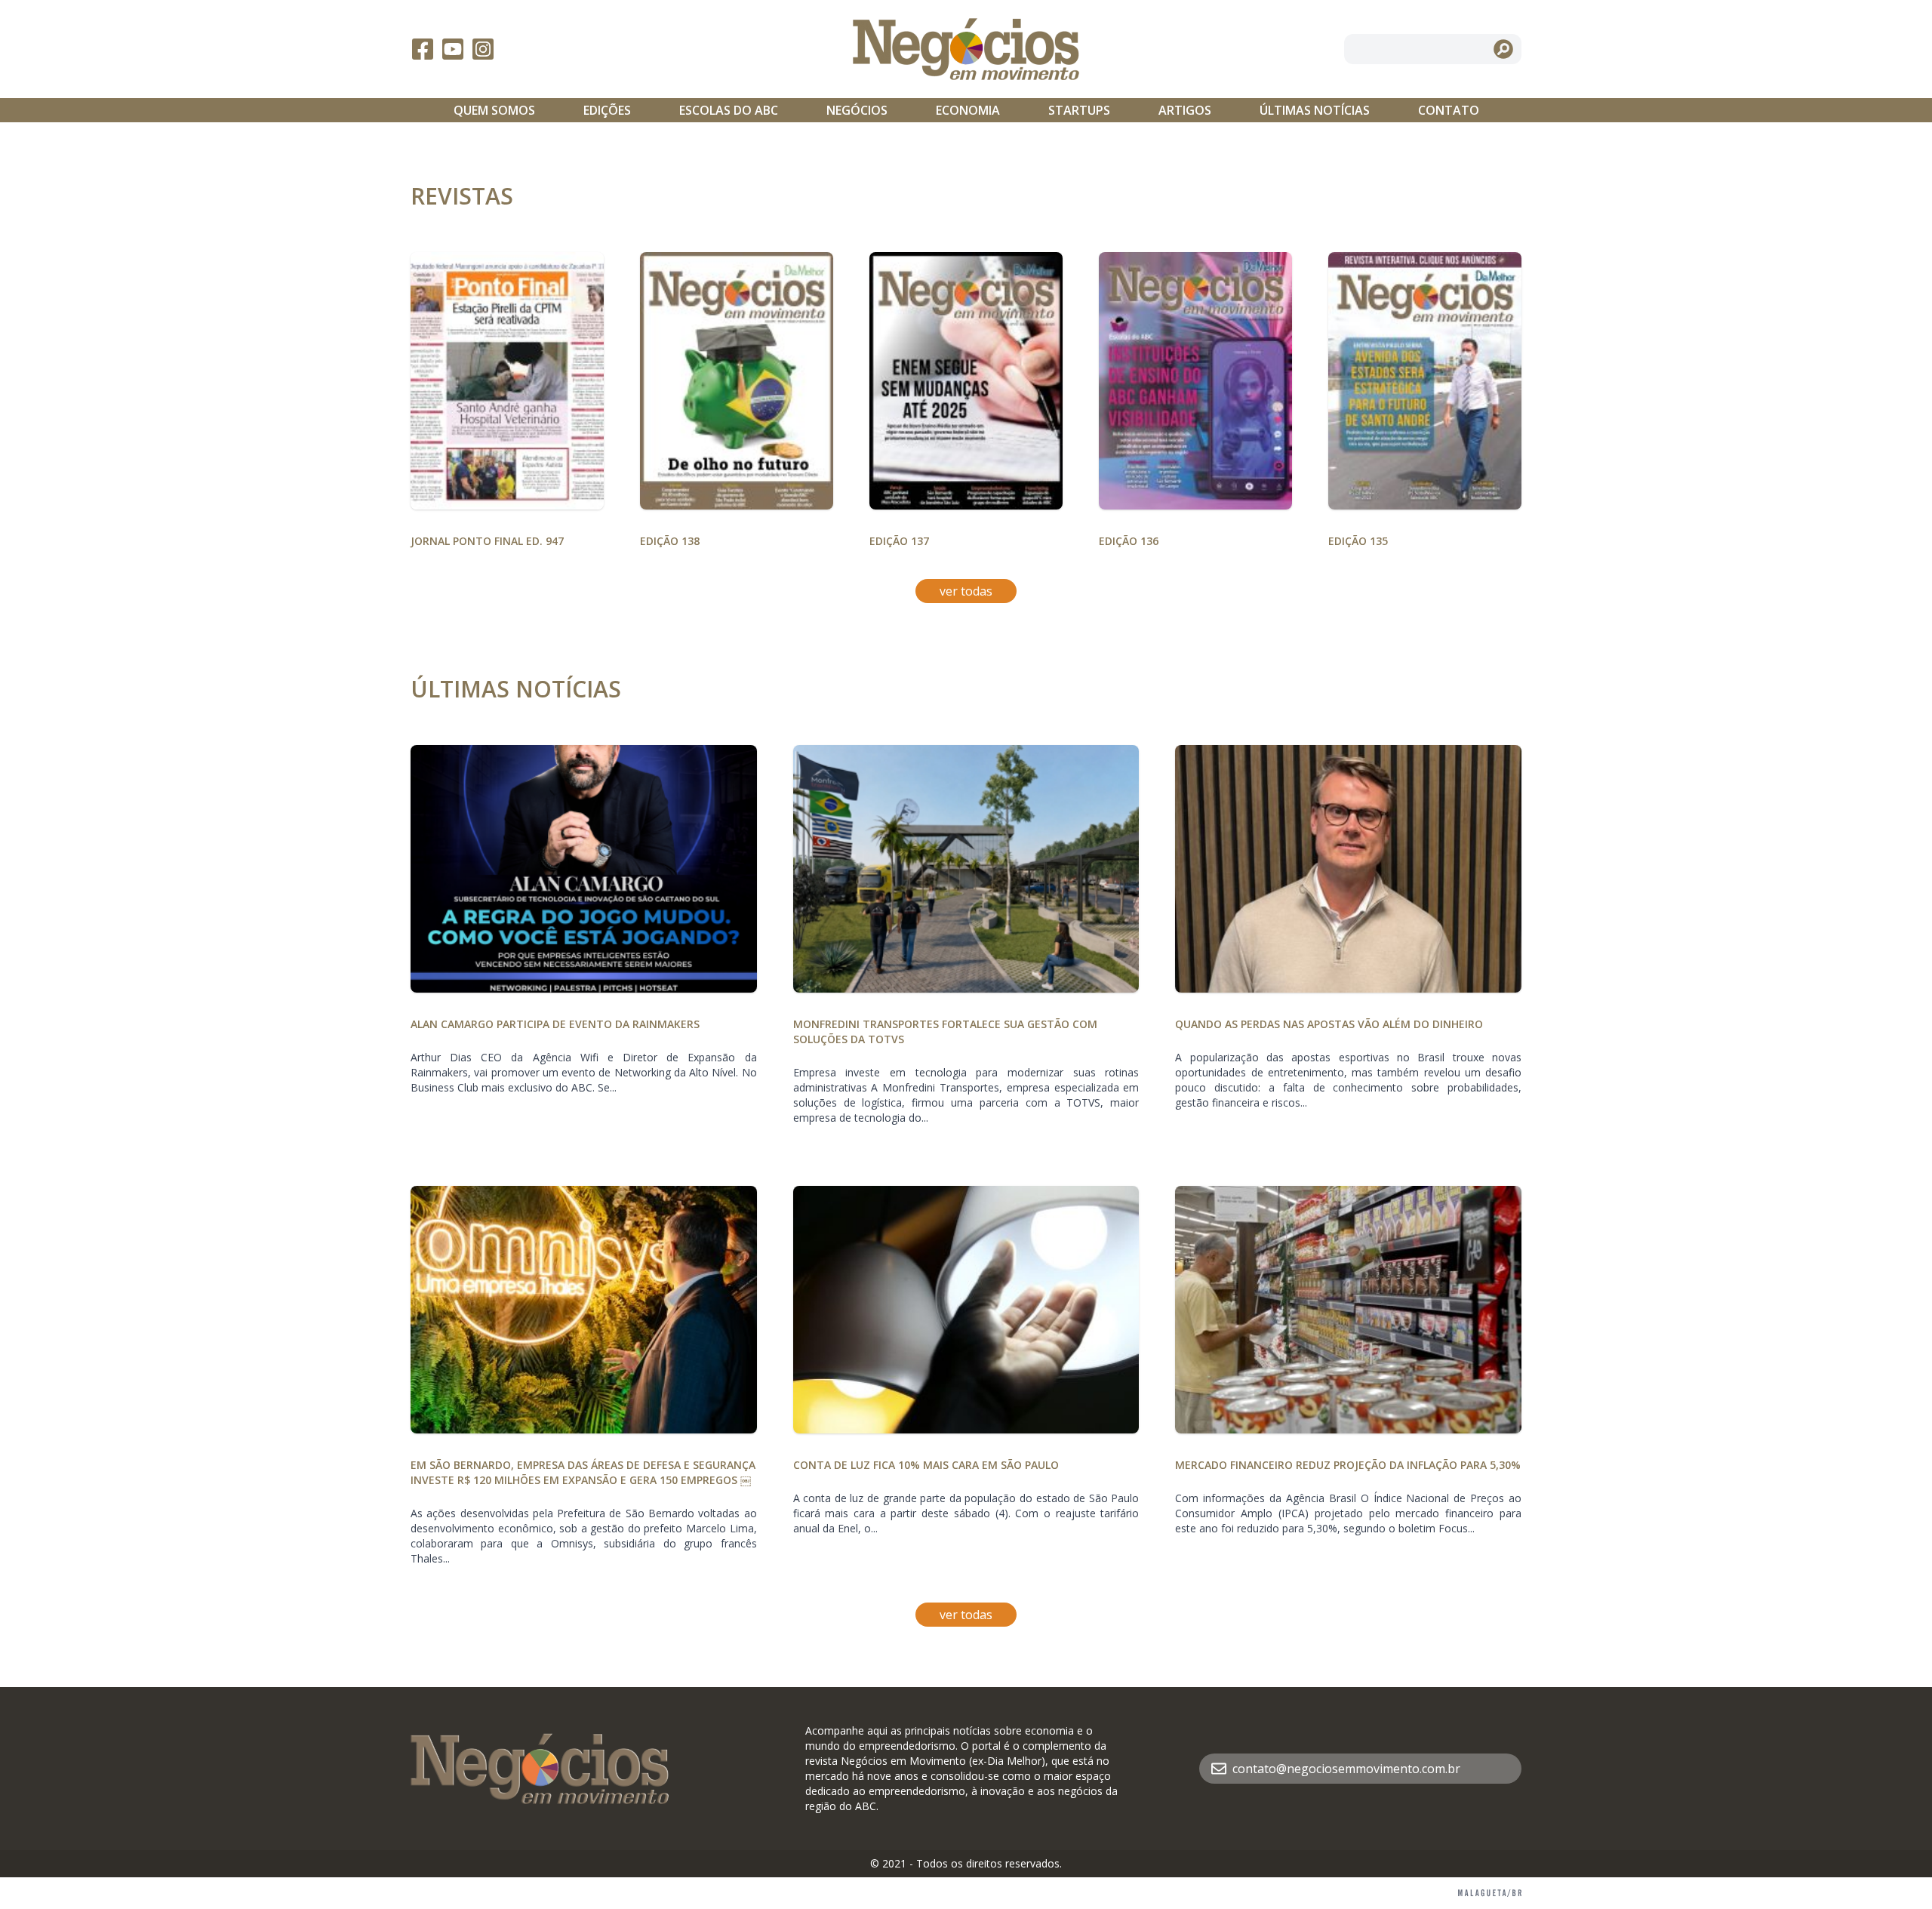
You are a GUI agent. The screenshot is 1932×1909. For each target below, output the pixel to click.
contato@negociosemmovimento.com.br (1346, 1769)
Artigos (1185, 110)
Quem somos (494, 110)
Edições (607, 110)
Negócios (857, 110)
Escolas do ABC (729, 110)
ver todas (966, 591)
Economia (968, 110)
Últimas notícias (1315, 110)
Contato (1449, 110)
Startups (1079, 110)
